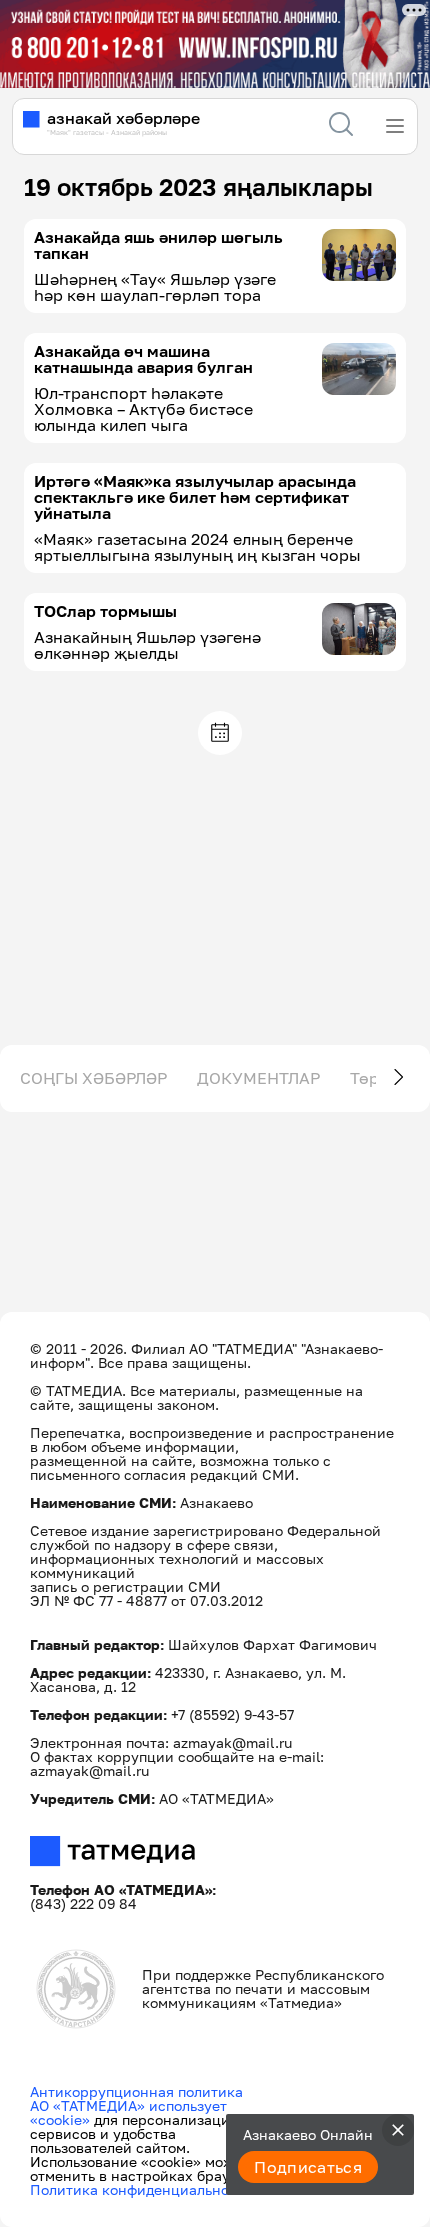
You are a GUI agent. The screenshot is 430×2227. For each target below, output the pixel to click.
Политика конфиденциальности (141, 2189)
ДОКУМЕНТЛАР (258, 1078)
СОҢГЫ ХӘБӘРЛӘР (93, 1078)
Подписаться (308, 2167)
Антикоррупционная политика (136, 2091)
